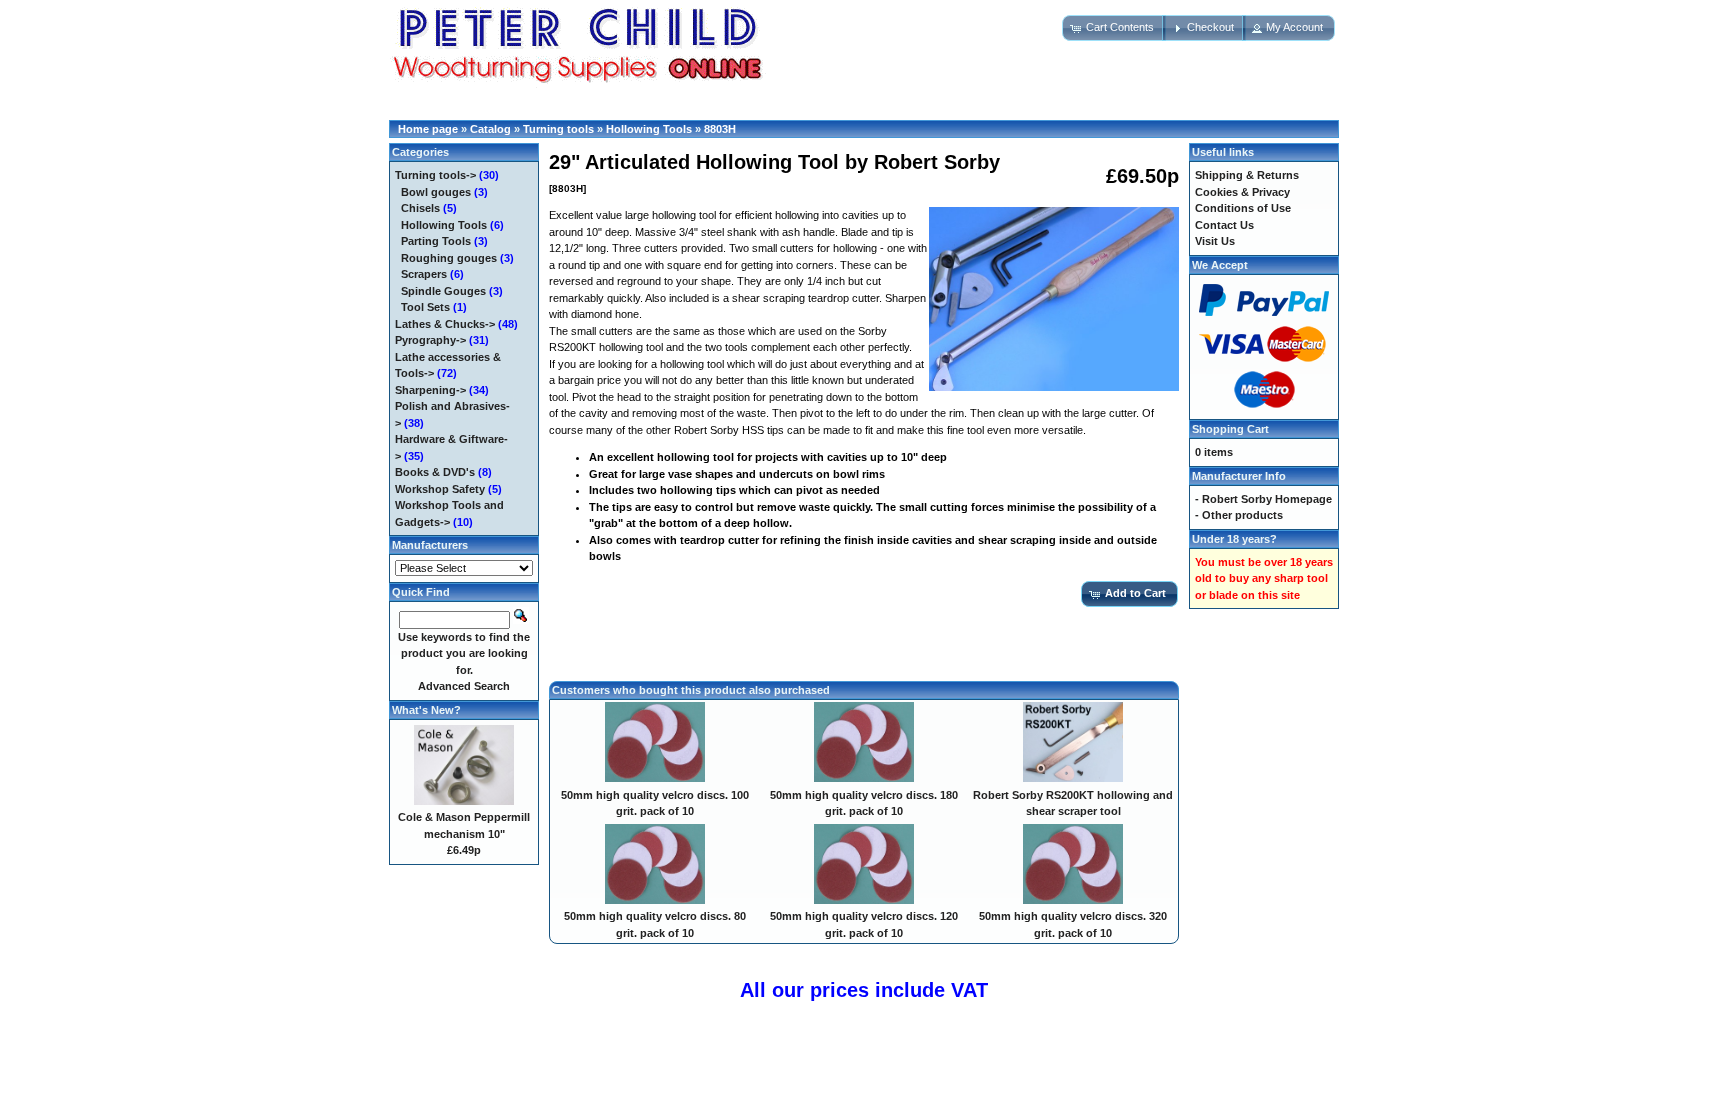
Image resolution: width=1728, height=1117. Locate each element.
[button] (1114, 28)
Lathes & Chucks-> (445, 324)
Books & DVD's (435, 472)
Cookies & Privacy (1242, 192)
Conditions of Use (1243, 208)
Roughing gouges (449, 258)
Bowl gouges (436, 192)
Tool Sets (425, 307)
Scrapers (424, 274)
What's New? (426, 710)
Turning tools (558, 129)
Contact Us (1224, 225)
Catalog (490, 129)
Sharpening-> (430, 390)
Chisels (420, 208)
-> (435, 175)
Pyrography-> (430, 340)
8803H (720, 129)
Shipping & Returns (1247, 175)
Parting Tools (436, 241)
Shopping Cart (1230, 429)
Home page (428, 129)
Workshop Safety (440, 489)
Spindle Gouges (443, 291)
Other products (1242, 515)
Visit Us (1215, 241)
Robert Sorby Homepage (1267, 499)
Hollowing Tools (649, 129)
